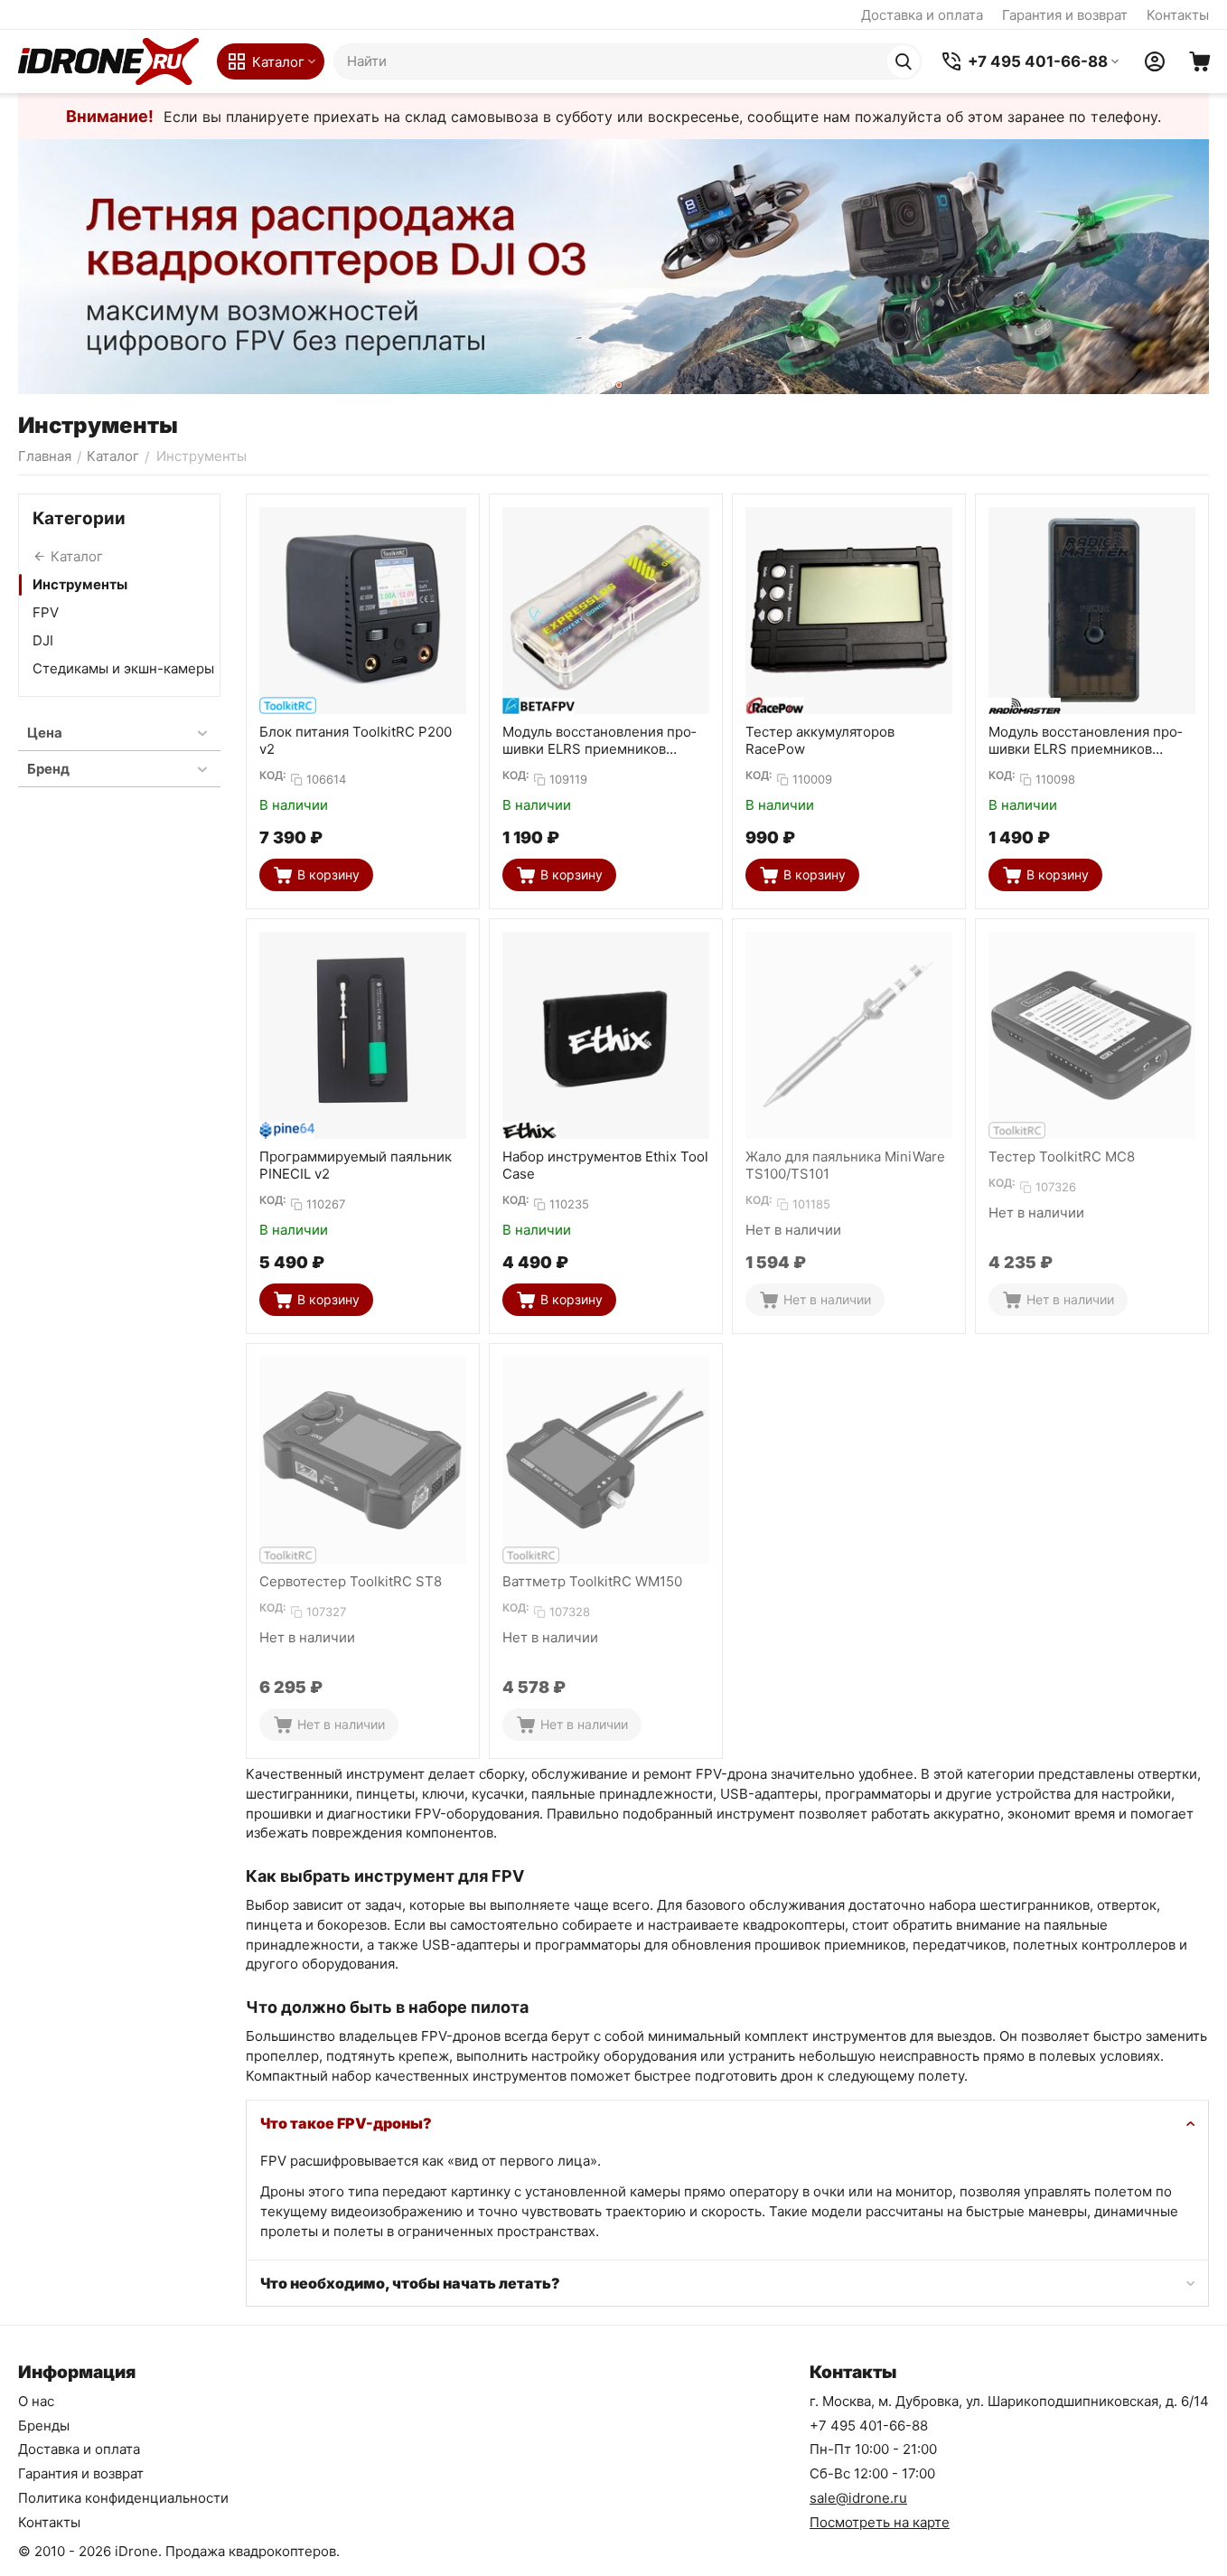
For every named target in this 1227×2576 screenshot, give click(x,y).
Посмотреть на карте (880, 2522)
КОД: (272, 775)
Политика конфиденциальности (123, 2498)
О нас (36, 2401)
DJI (43, 640)
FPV (46, 612)
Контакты (1178, 15)
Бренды (44, 2426)
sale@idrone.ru (858, 2498)
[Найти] (904, 61)
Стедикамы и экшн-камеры (123, 668)
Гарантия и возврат (1065, 15)
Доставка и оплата (922, 15)
